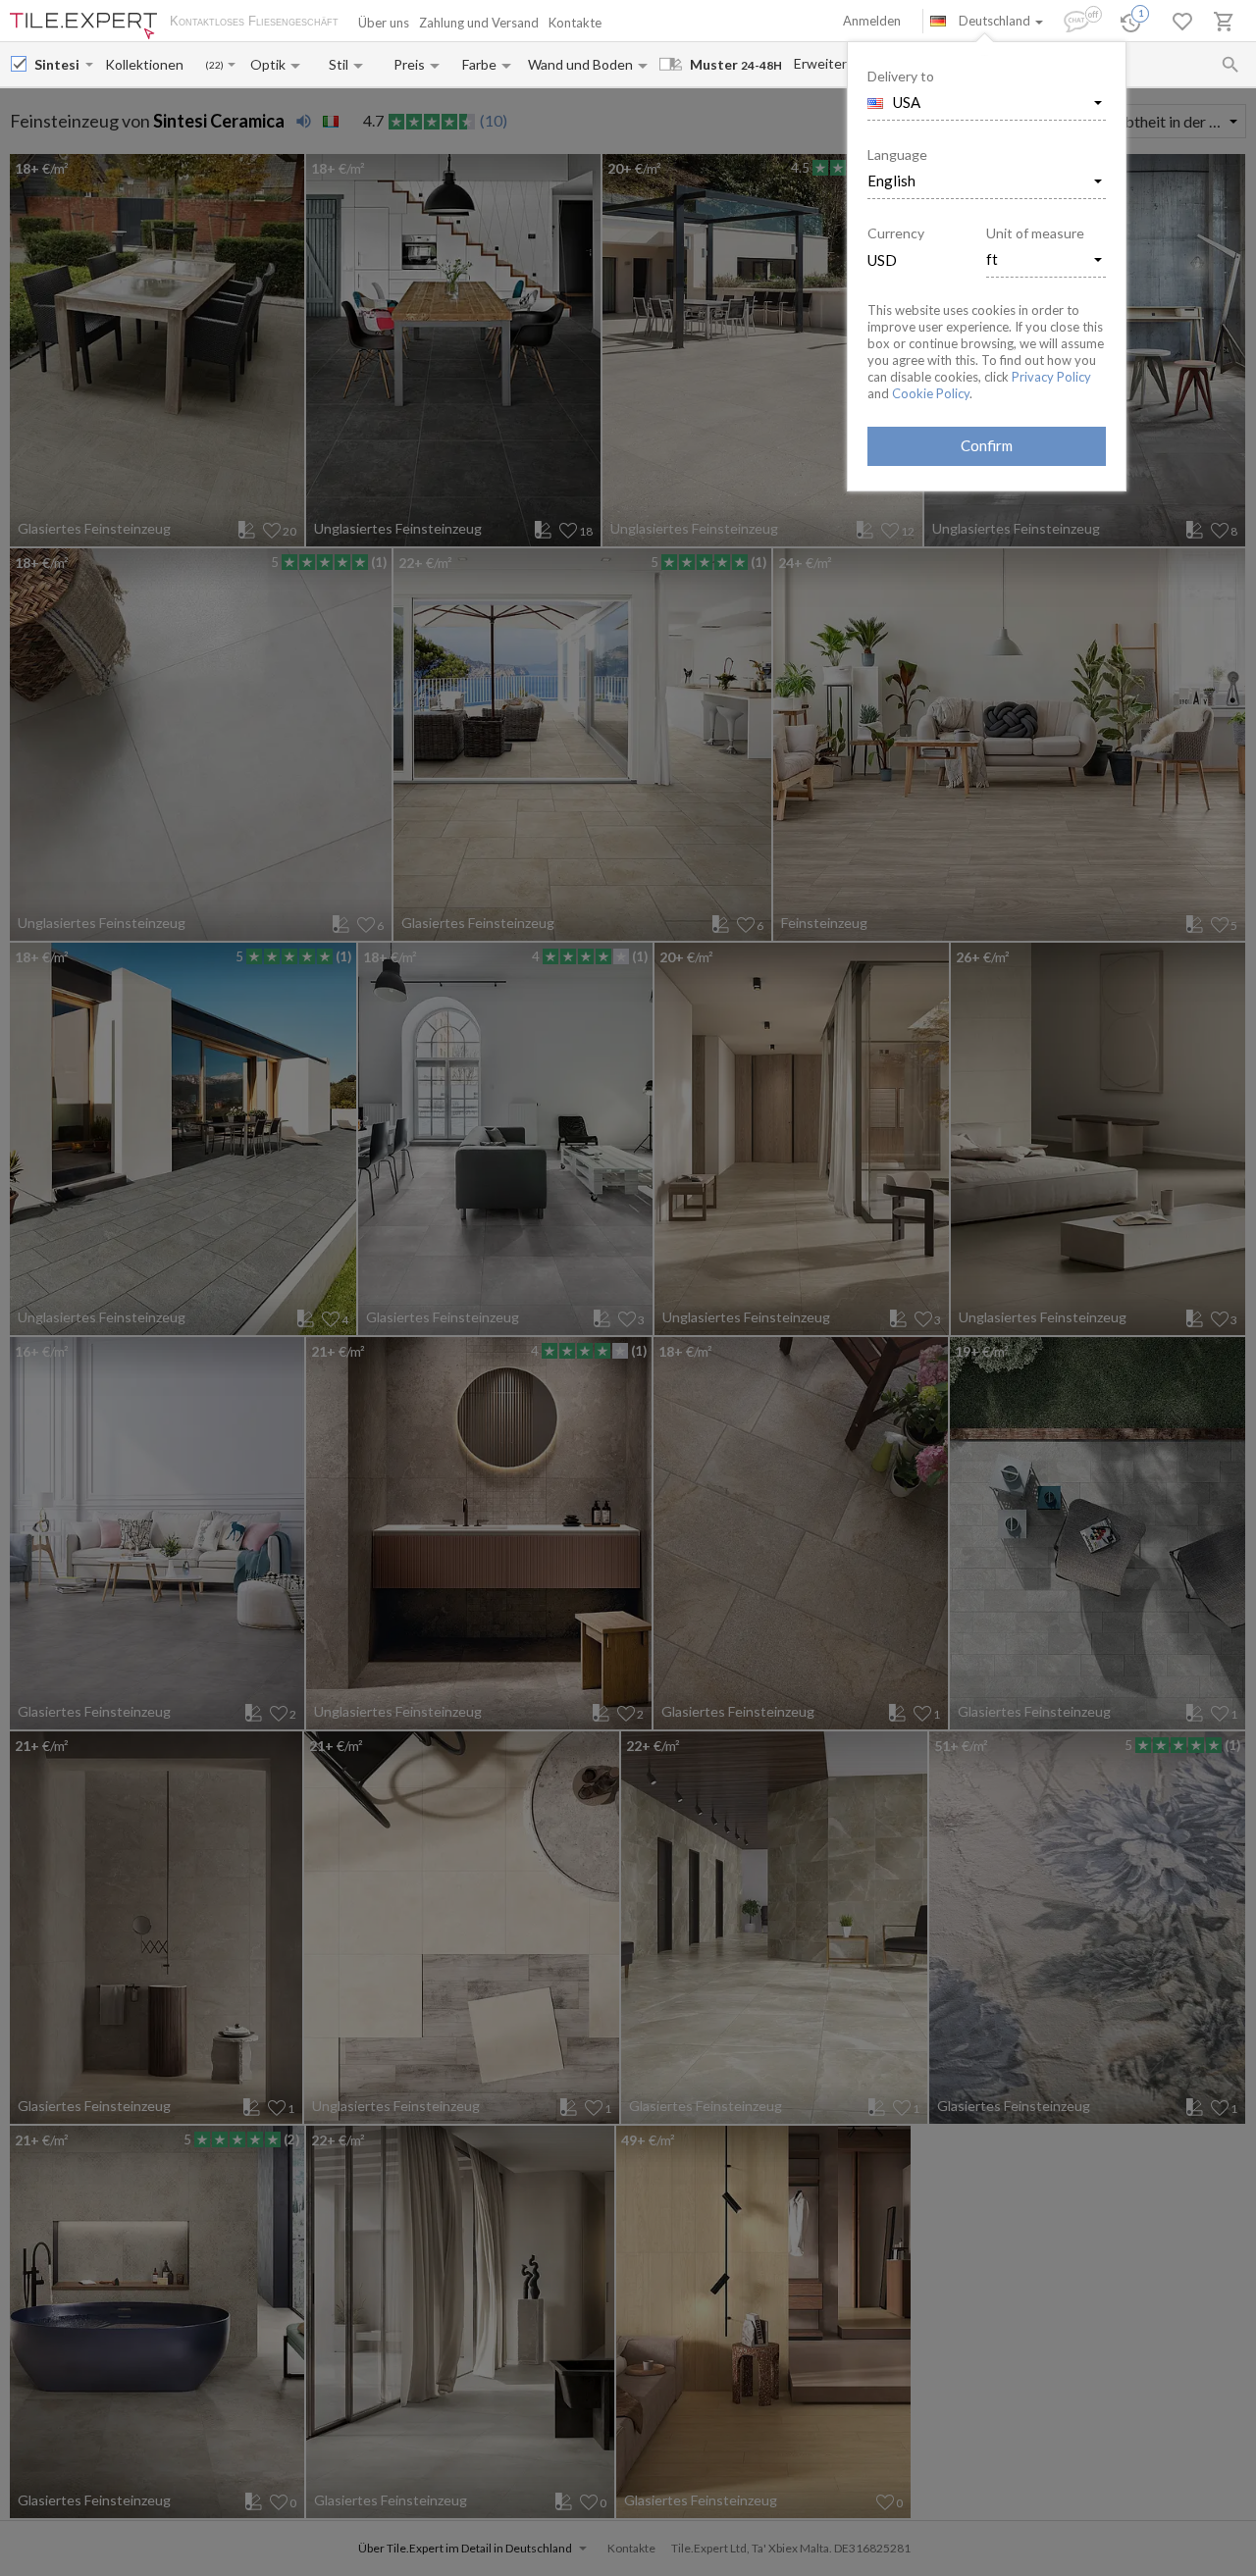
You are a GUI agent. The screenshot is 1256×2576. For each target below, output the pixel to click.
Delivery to (901, 76)
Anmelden (872, 21)
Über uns (384, 23)
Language (897, 155)
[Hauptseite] (83, 26)
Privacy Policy (1051, 377)
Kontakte (575, 23)
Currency (896, 233)
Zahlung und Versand (479, 23)
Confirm (987, 445)
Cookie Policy (931, 393)
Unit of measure (1035, 233)
